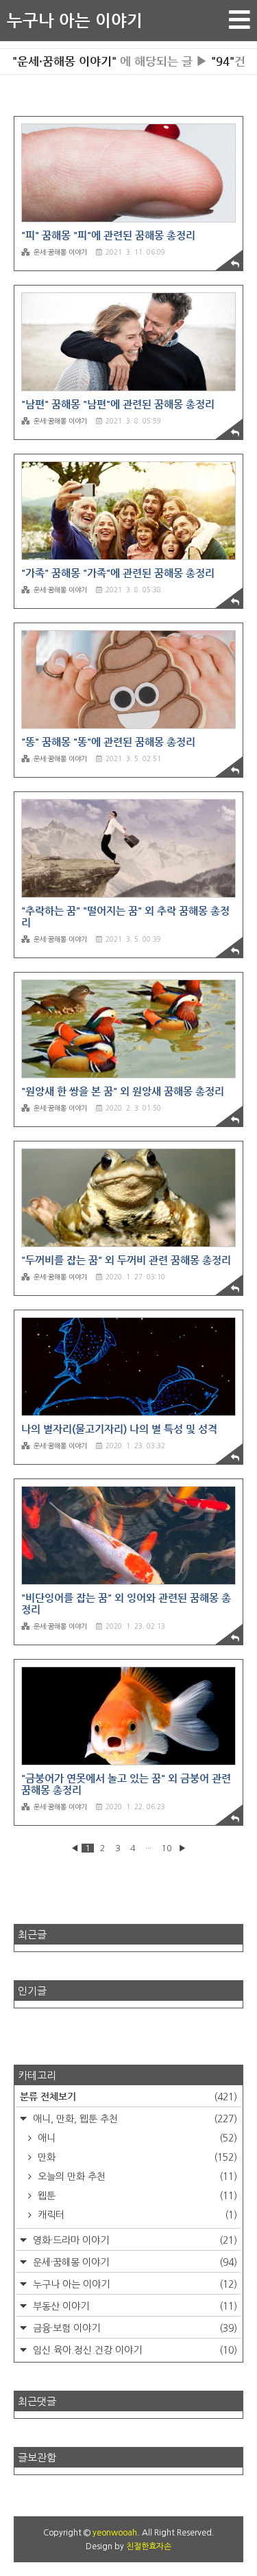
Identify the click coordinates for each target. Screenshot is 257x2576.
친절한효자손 (149, 2546)
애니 (136, 2138)
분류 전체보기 (128, 2096)
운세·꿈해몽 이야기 (60, 252)
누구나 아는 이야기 (75, 21)
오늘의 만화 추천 (136, 2177)
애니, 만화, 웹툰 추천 (134, 2119)
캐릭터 (136, 2215)
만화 (136, 2157)
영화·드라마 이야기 (134, 2240)
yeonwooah (115, 2533)
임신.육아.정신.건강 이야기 (134, 2350)
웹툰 (136, 2196)
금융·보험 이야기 (134, 2328)
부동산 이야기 (134, 2306)
